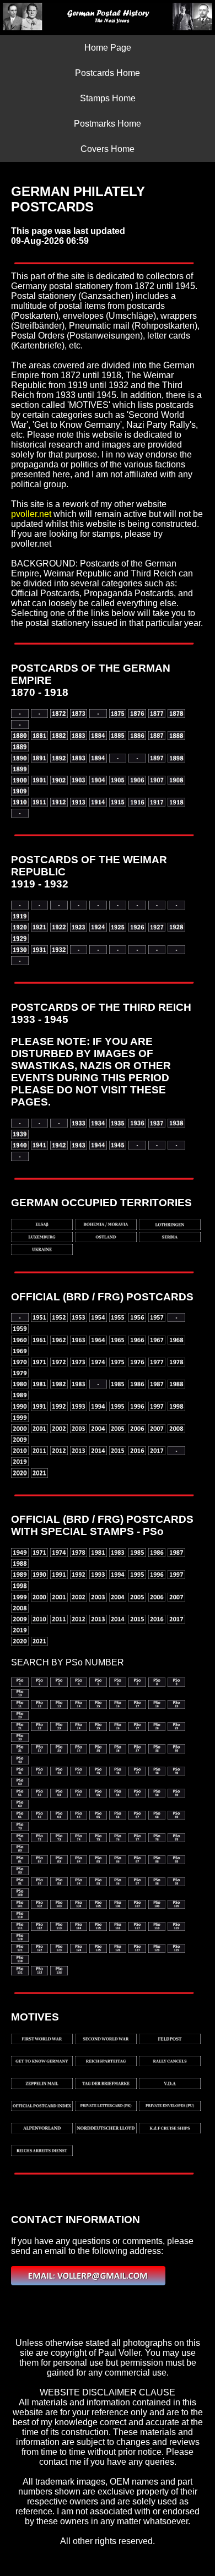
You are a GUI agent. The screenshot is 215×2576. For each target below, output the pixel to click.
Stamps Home (108, 98)
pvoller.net (31, 514)
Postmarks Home (108, 124)
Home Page (108, 48)
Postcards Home (108, 73)
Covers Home (108, 149)
